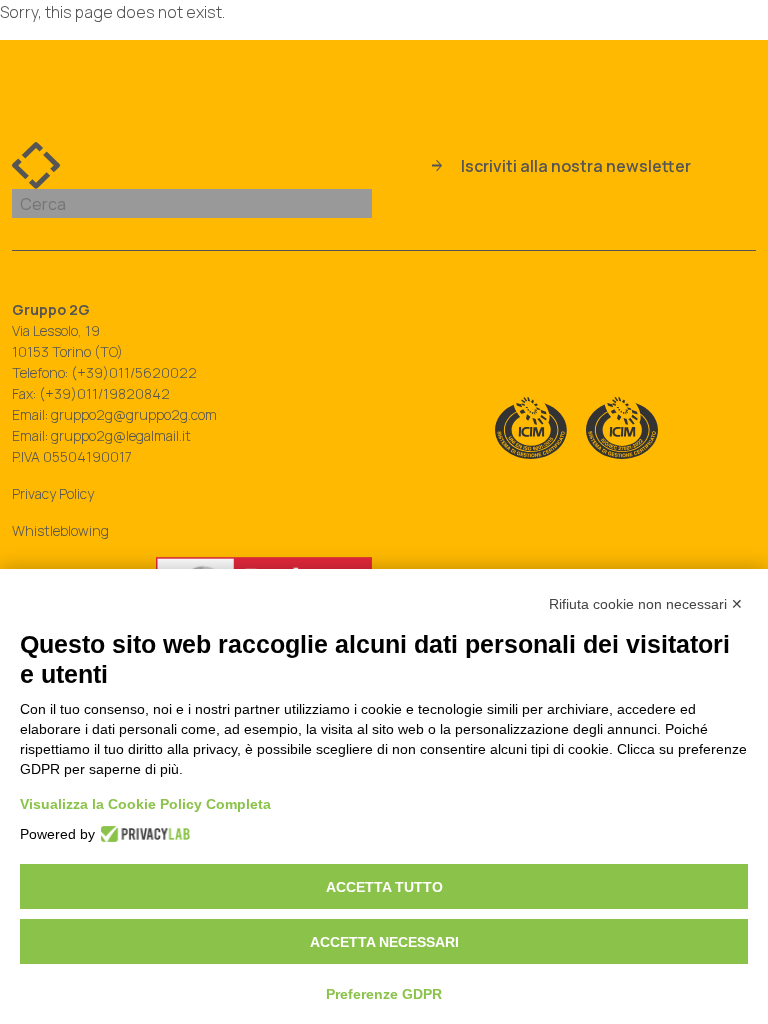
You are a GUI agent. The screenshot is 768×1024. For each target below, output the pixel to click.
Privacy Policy (53, 493)
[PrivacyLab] (139, 834)
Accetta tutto (384, 887)
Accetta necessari (384, 942)
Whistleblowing (60, 530)
